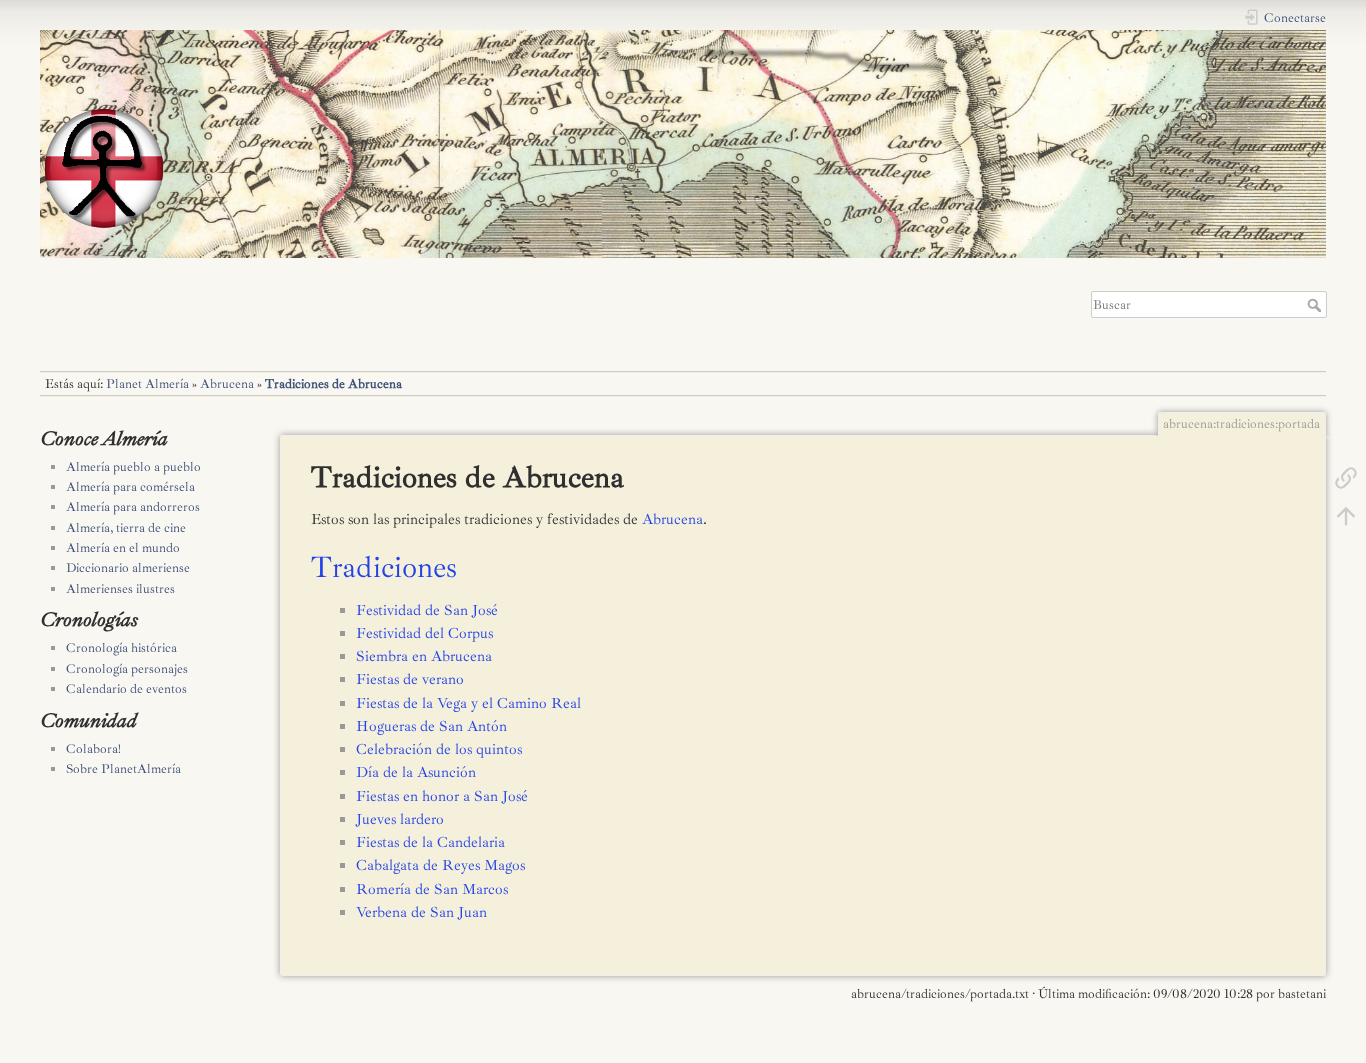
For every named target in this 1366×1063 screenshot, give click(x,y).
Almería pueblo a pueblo (133, 467)
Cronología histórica (121, 648)
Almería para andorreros (133, 507)
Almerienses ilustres (120, 589)
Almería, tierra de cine (126, 528)
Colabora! (93, 749)
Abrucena (227, 384)
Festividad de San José (427, 610)
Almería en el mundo (123, 548)
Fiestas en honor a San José (442, 796)
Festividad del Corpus (424, 633)
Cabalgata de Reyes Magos (440, 865)
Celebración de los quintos (439, 749)
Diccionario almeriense (128, 568)
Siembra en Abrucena (424, 656)
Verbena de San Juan (421, 912)
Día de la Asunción (416, 772)
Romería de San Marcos (432, 889)
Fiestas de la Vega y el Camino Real (468, 703)
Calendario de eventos (126, 689)
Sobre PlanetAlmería (123, 769)
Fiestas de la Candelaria (430, 842)
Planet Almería (147, 384)
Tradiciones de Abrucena (333, 384)
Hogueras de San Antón (431, 726)
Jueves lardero (400, 819)
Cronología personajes (127, 669)
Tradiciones (384, 567)
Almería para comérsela (130, 487)
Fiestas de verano (410, 679)
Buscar (1316, 305)
